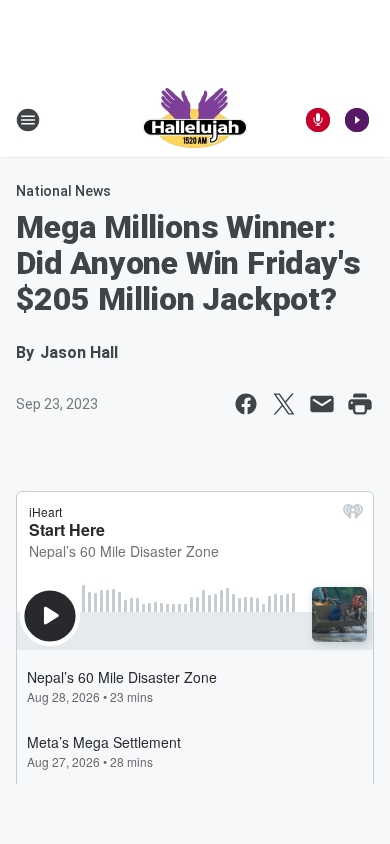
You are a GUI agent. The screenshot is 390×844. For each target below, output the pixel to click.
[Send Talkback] (318, 120)
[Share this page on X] (284, 404)
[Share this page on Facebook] (246, 404)
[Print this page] (360, 404)
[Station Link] (195, 120)
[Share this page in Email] (322, 404)
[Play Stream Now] (357, 120)
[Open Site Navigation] (28, 120)
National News (63, 191)
